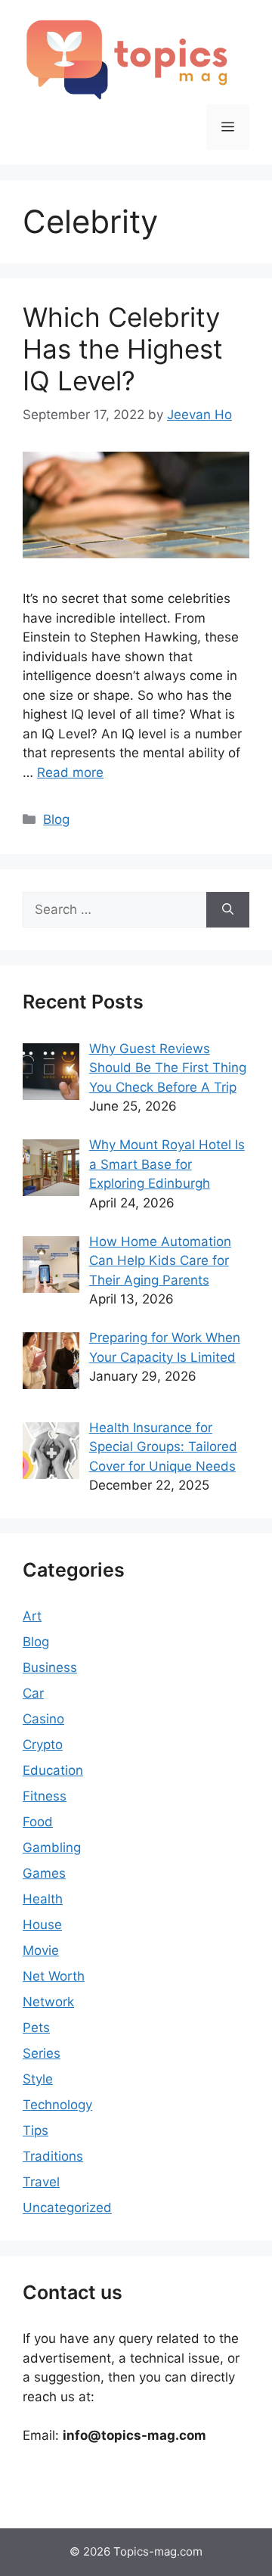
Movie (41, 1950)
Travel (41, 2182)
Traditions (53, 2156)
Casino (43, 1719)
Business (50, 1667)
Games (44, 1873)
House (42, 1925)
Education (53, 1770)
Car (33, 1693)
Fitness (45, 1796)
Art (32, 1616)
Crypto (43, 1745)
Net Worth (54, 1976)
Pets (36, 2028)
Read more (70, 772)
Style (38, 2079)
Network (48, 2002)
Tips (36, 2130)
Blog (56, 819)
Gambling (52, 1847)
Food (38, 1822)
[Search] (228, 910)
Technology (57, 2105)
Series (42, 2053)
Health (43, 1899)
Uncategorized (67, 2208)
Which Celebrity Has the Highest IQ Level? (123, 349)
